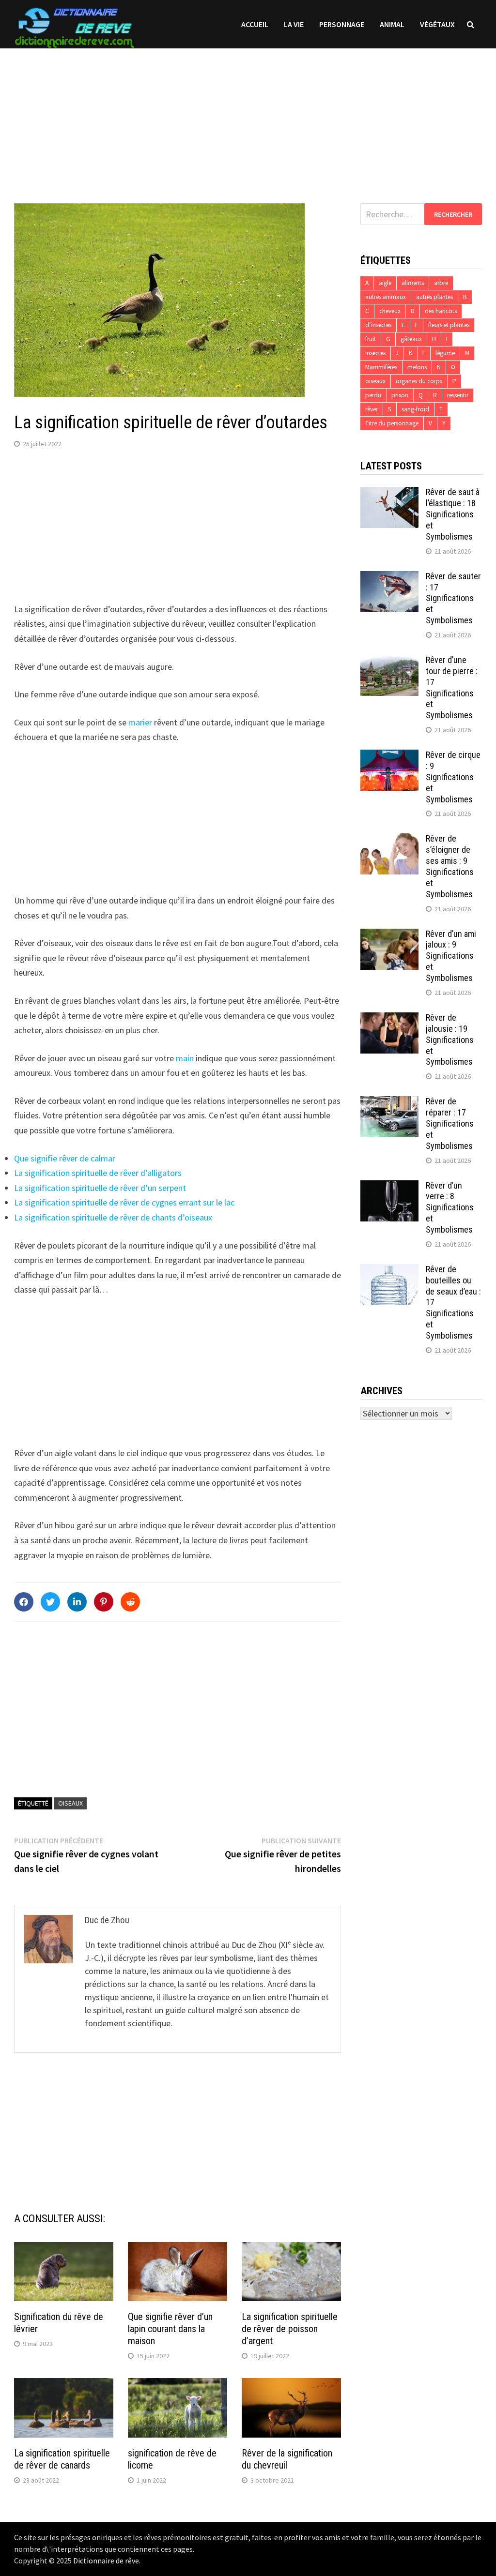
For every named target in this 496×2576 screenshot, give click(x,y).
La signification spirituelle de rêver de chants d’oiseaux (113, 1217)
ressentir (458, 395)
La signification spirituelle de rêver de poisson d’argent (290, 2329)
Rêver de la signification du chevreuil (287, 2459)
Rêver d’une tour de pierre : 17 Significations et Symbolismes (452, 687)
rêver (372, 409)
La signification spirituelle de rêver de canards (62, 2459)
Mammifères (381, 367)
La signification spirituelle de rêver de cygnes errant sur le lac (124, 1202)
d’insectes (378, 325)
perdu (373, 395)
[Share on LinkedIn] (77, 1602)
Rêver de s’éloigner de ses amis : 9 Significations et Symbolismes (450, 866)
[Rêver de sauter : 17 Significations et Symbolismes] (389, 578)
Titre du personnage (392, 423)
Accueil (255, 24)
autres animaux (386, 297)
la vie (294, 24)
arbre (441, 283)
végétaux (437, 24)
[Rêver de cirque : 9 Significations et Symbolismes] (389, 756)
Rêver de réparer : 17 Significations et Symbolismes (450, 1123)
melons (417, 367)
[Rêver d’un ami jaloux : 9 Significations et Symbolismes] (389, 935)
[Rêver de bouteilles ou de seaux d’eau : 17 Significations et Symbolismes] (389, 1271)
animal (392, 24)
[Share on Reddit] (130, 1602)
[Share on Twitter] (50, 1602)
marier (140, 722)
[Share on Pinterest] (104, 1602)
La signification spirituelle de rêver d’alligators (98, 1173)
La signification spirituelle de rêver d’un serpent (100, 1188)
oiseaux (70, 1803)
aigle (385, 283)
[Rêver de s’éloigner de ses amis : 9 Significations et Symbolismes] (389, 840)
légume (445, 353)
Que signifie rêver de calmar (65, 1158)
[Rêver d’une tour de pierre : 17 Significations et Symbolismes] (389, 661)
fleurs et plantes (449, 325)
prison (400, 395)
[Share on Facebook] (24, 1602)
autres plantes (434, 297)
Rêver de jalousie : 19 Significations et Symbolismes (450, 1039)
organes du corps (419, 381)
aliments (413, 283)
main (185, 1058)
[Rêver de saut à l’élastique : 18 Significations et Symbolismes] (389, 493)
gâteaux (411, 339)
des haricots (441, 311)
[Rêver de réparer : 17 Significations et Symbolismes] (389, 1103)
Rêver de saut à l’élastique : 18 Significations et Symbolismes (453, 514)
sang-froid (415, 409)
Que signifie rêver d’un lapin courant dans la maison (170, 2329)
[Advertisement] (248, 116)
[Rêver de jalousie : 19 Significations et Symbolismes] (389, 1019)
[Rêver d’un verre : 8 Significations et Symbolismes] (389, 1187)
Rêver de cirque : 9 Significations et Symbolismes (453, 777)
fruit (371, 339)
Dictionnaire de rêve (106, 2561)
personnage (342, 24)
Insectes (375, 353)
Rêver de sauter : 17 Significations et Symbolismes (453, 598)
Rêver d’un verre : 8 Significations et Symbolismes (450, 1207)
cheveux (390, 311)
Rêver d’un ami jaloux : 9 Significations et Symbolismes (451, 956)
